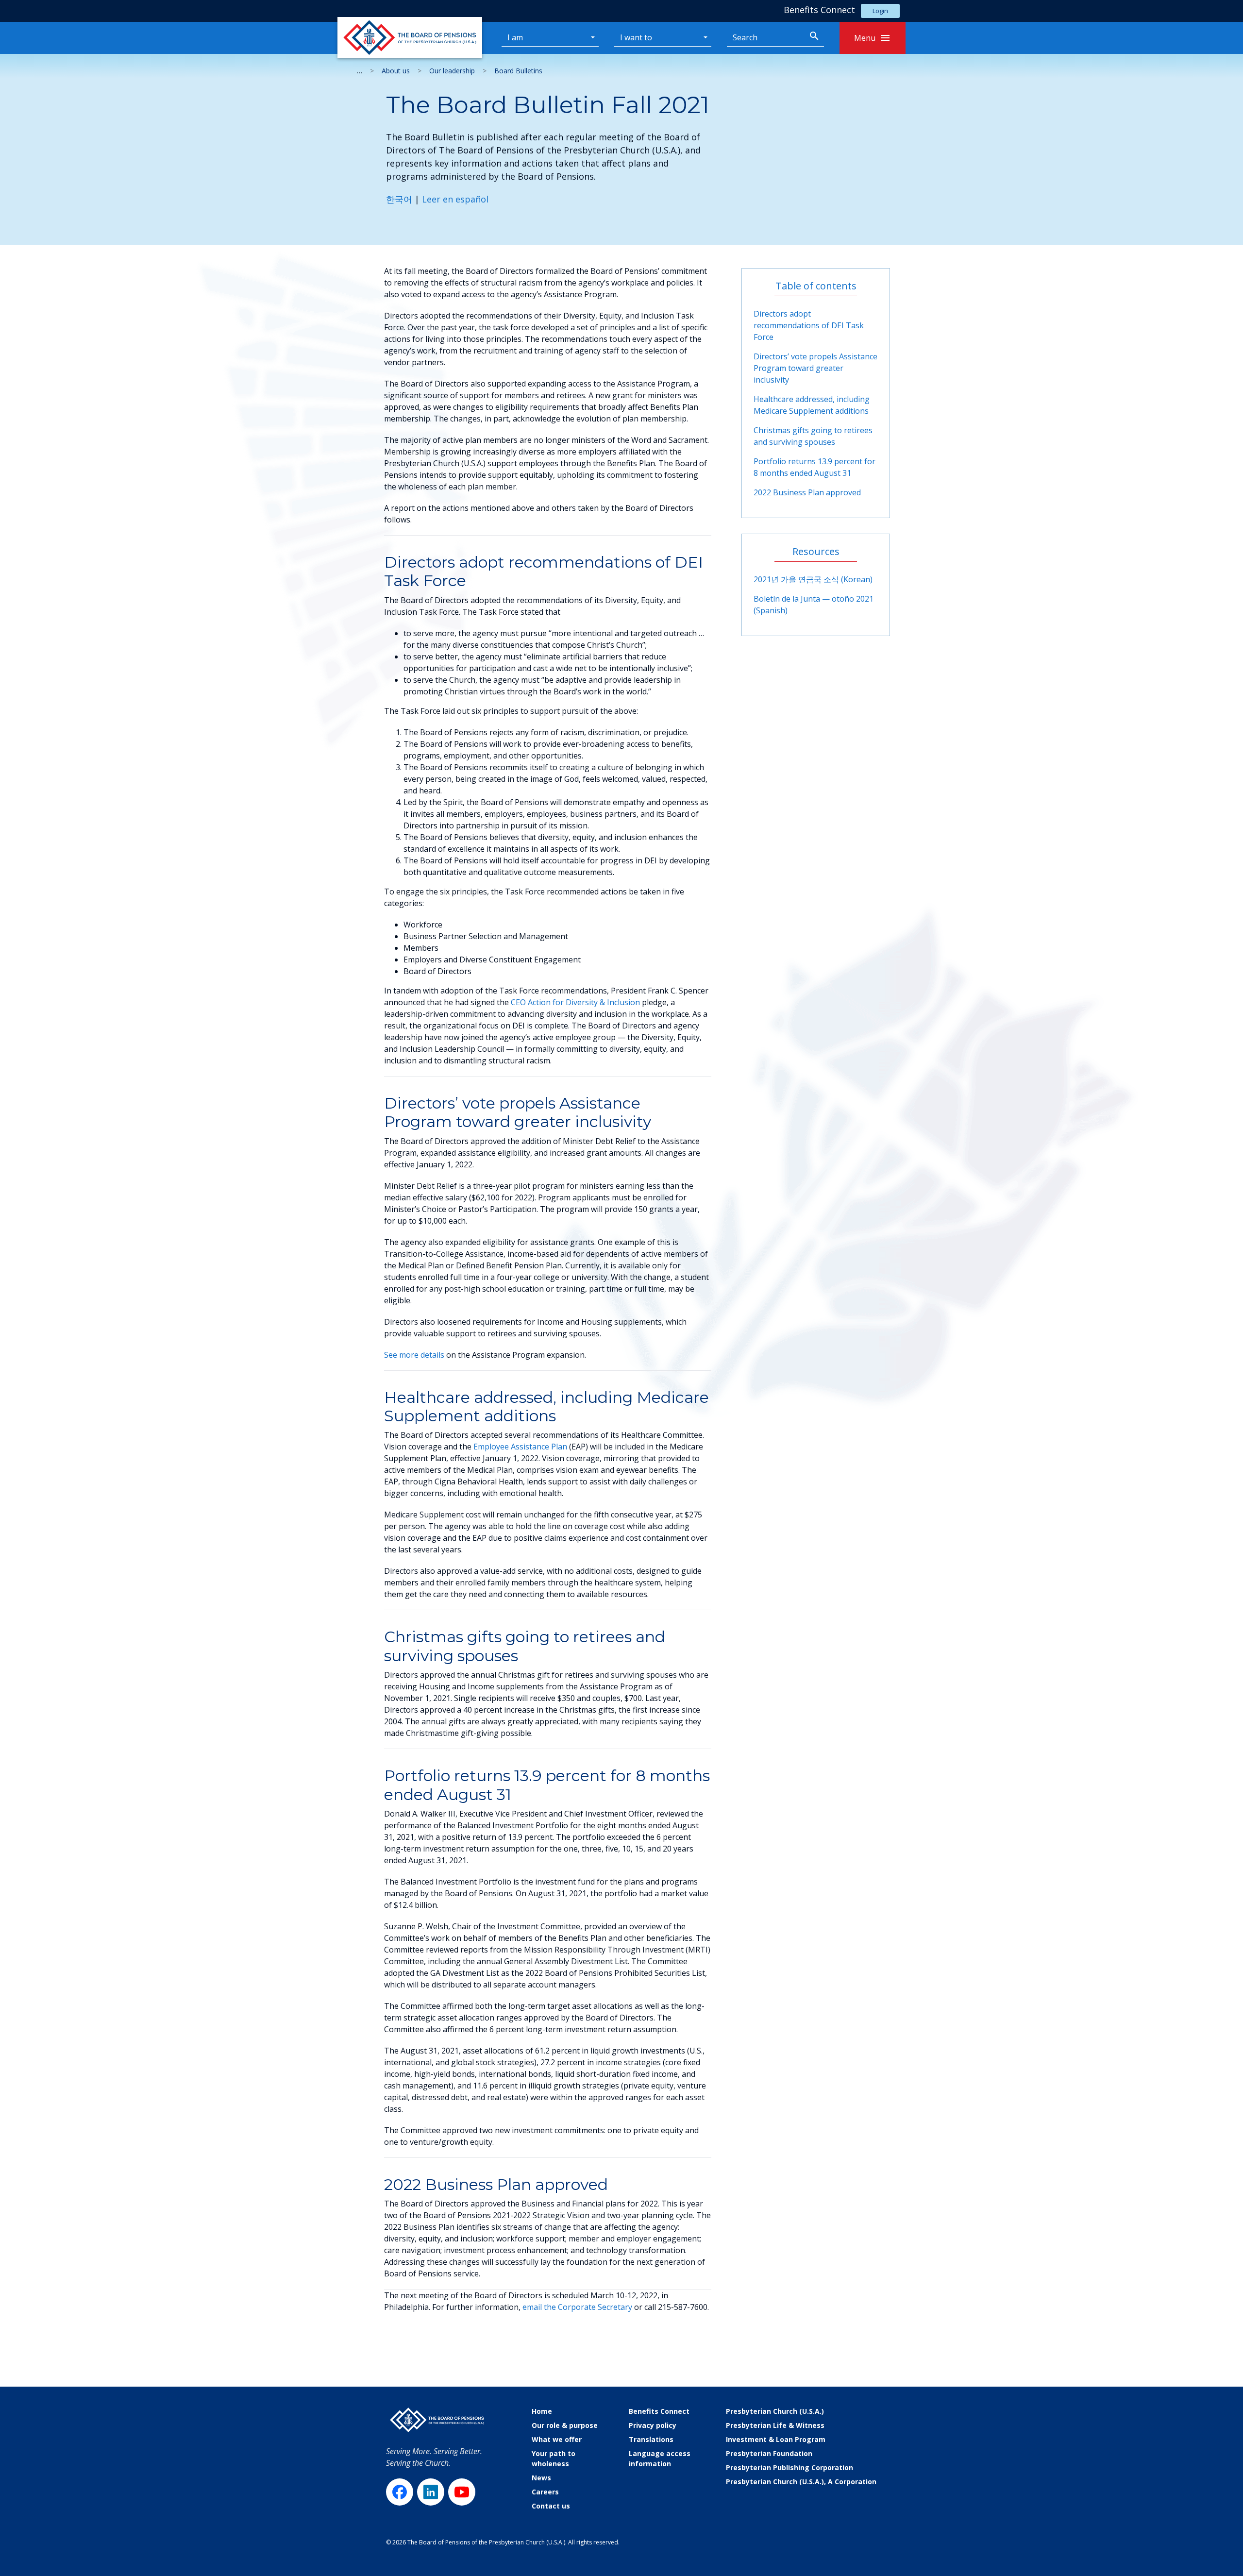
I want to (636, 37)
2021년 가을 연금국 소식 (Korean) (813, 579)
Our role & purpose (565, 2425)
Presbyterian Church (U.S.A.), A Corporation (801, 2482)
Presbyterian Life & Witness (775, 2425)
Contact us (551, 2506)
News (541, 2478)
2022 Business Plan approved (807, 492)
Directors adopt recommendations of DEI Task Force (809, 325)
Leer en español (455, 199)
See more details (414, 1355)
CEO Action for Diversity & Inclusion (575, 1002)
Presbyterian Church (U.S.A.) (775, 2411)
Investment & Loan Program (776, 2439)
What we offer (557, 2439)
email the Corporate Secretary (577, 2307)
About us (396, 71)
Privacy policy (653, 2425)
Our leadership (452, 71)
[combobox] (766, 38)
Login (880, 11)
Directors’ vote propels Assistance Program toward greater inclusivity (815, 368)
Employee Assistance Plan (520, 1447)
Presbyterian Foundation (769, 2453)
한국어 (399, 199)
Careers (545, 2492)
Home (542, 2411)
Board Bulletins (518, 71)
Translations (651, 2439)
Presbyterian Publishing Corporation (789, 2467)
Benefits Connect (659, 2411)
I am (515, 37)
